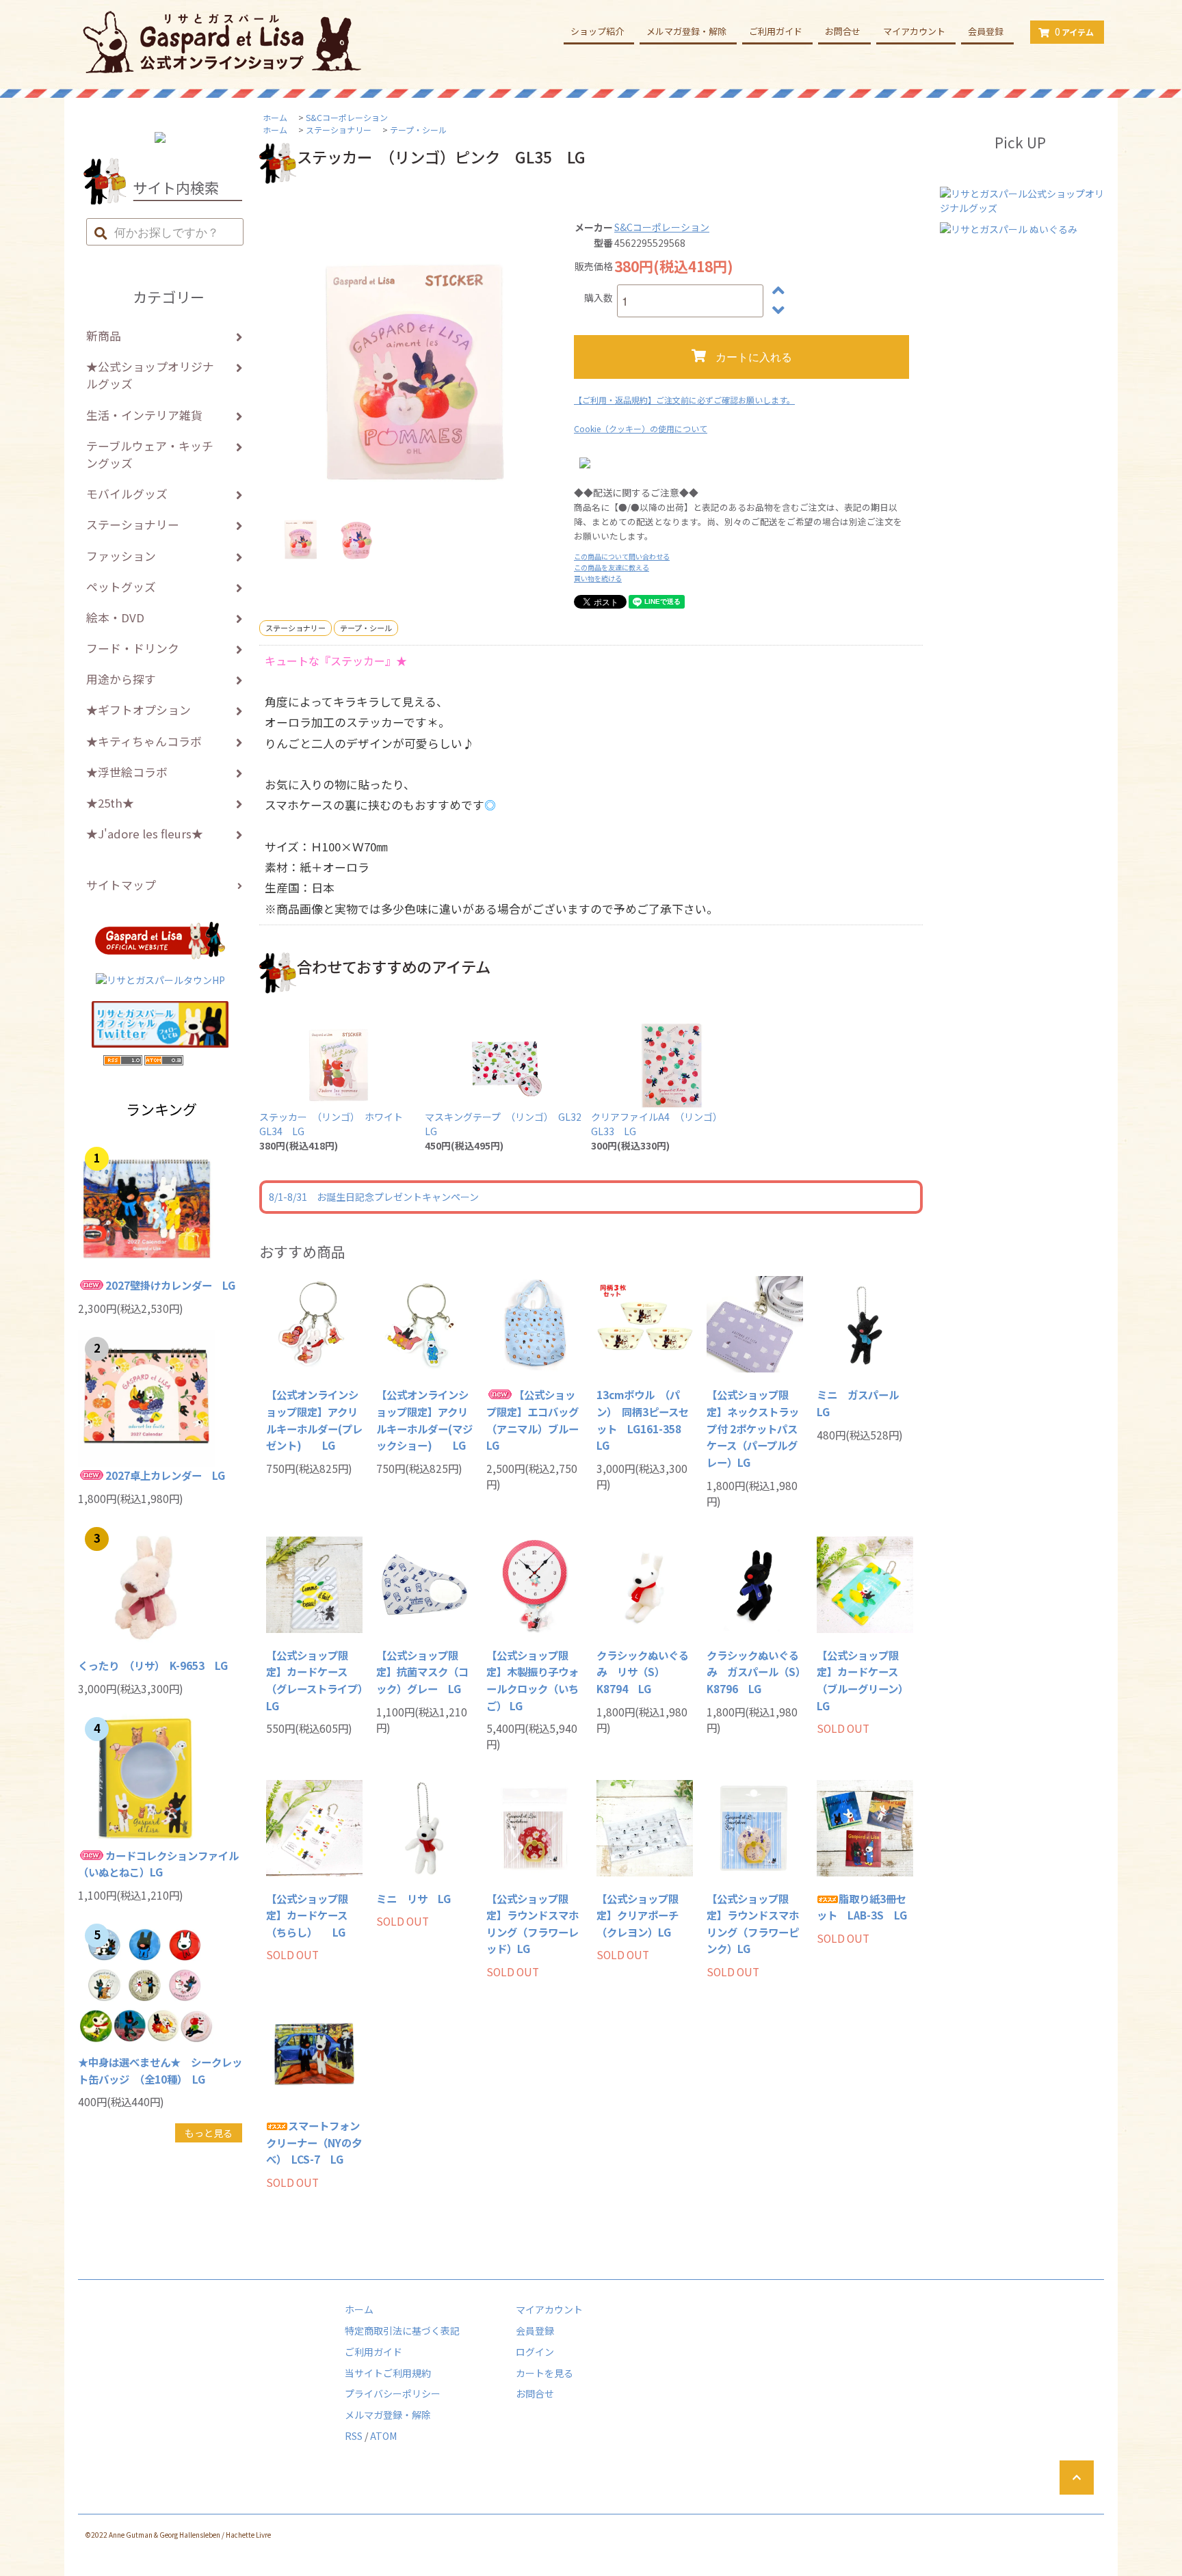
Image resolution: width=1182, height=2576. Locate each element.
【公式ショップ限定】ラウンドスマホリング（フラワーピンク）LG (753, 1924)
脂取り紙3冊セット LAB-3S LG (862, 1907)
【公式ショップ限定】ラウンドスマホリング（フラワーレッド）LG (533, 1924)
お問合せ (843, 31)
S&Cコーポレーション (347, 117)
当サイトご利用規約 (388, 2373)
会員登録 (986, 31)
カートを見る (544, 2373)
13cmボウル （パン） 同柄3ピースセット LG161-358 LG (644, 1420)
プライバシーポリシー (393, 2393)
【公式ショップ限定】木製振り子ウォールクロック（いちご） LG (533, 1680)
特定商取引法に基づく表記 (402, 2331)
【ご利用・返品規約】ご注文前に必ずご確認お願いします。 (684, 400)
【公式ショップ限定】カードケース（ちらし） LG (307, 1915)
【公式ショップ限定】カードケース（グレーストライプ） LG (314, 1680)
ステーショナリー (339, 130)
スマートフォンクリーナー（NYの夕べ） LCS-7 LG (314, 2142)
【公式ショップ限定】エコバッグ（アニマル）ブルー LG (535, 1420)
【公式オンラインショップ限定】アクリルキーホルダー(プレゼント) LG (314, 1420)
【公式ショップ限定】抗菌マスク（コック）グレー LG (422, 1672)
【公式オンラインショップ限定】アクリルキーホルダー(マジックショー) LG (424, 1420)
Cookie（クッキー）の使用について (641, 428)
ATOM (383, 2436)
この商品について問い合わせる (622, 556)
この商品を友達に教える (612, 567)
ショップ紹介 (597, 31)
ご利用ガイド (776, 31)
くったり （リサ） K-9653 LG (153, 1665)
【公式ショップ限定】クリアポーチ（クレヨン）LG (638, 1915)
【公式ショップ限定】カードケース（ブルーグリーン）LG (863, 1680)
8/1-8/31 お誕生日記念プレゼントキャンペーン (374, 1197)
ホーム (275, 117)
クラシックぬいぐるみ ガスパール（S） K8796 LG (755, 1672)
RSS (354, 2436)
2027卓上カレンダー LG (165, 1475)
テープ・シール (418, 130)
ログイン (535, 2352)
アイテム (1074, 31)
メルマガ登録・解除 (686, 31)
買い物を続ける (598, 578)
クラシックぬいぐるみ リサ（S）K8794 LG (643, 1672)
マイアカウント (914, 31)
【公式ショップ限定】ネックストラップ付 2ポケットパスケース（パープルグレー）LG (753, 1428)
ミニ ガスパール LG (863, 1403)
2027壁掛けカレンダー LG (170, 1285)
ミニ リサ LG (413, 1898)
